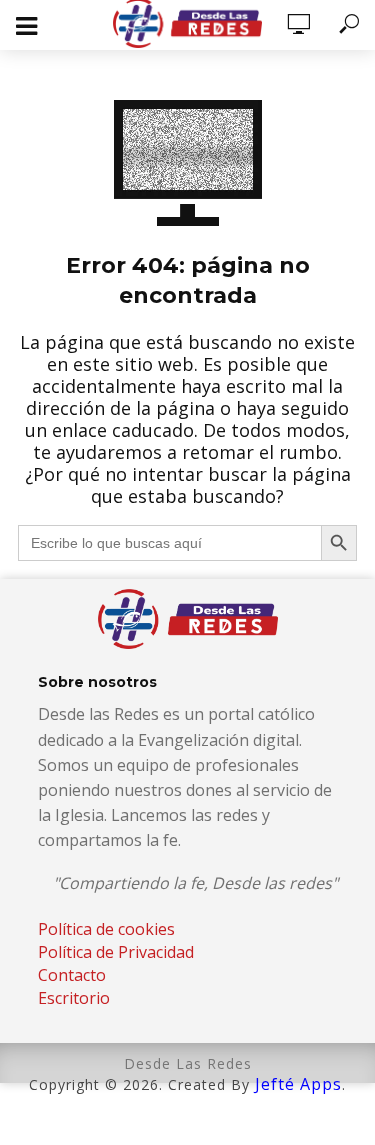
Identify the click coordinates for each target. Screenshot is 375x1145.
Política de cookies (106, 929)
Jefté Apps (298, 1084)
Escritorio (74, 998)
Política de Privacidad (116, 952)
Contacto (72, 975)
